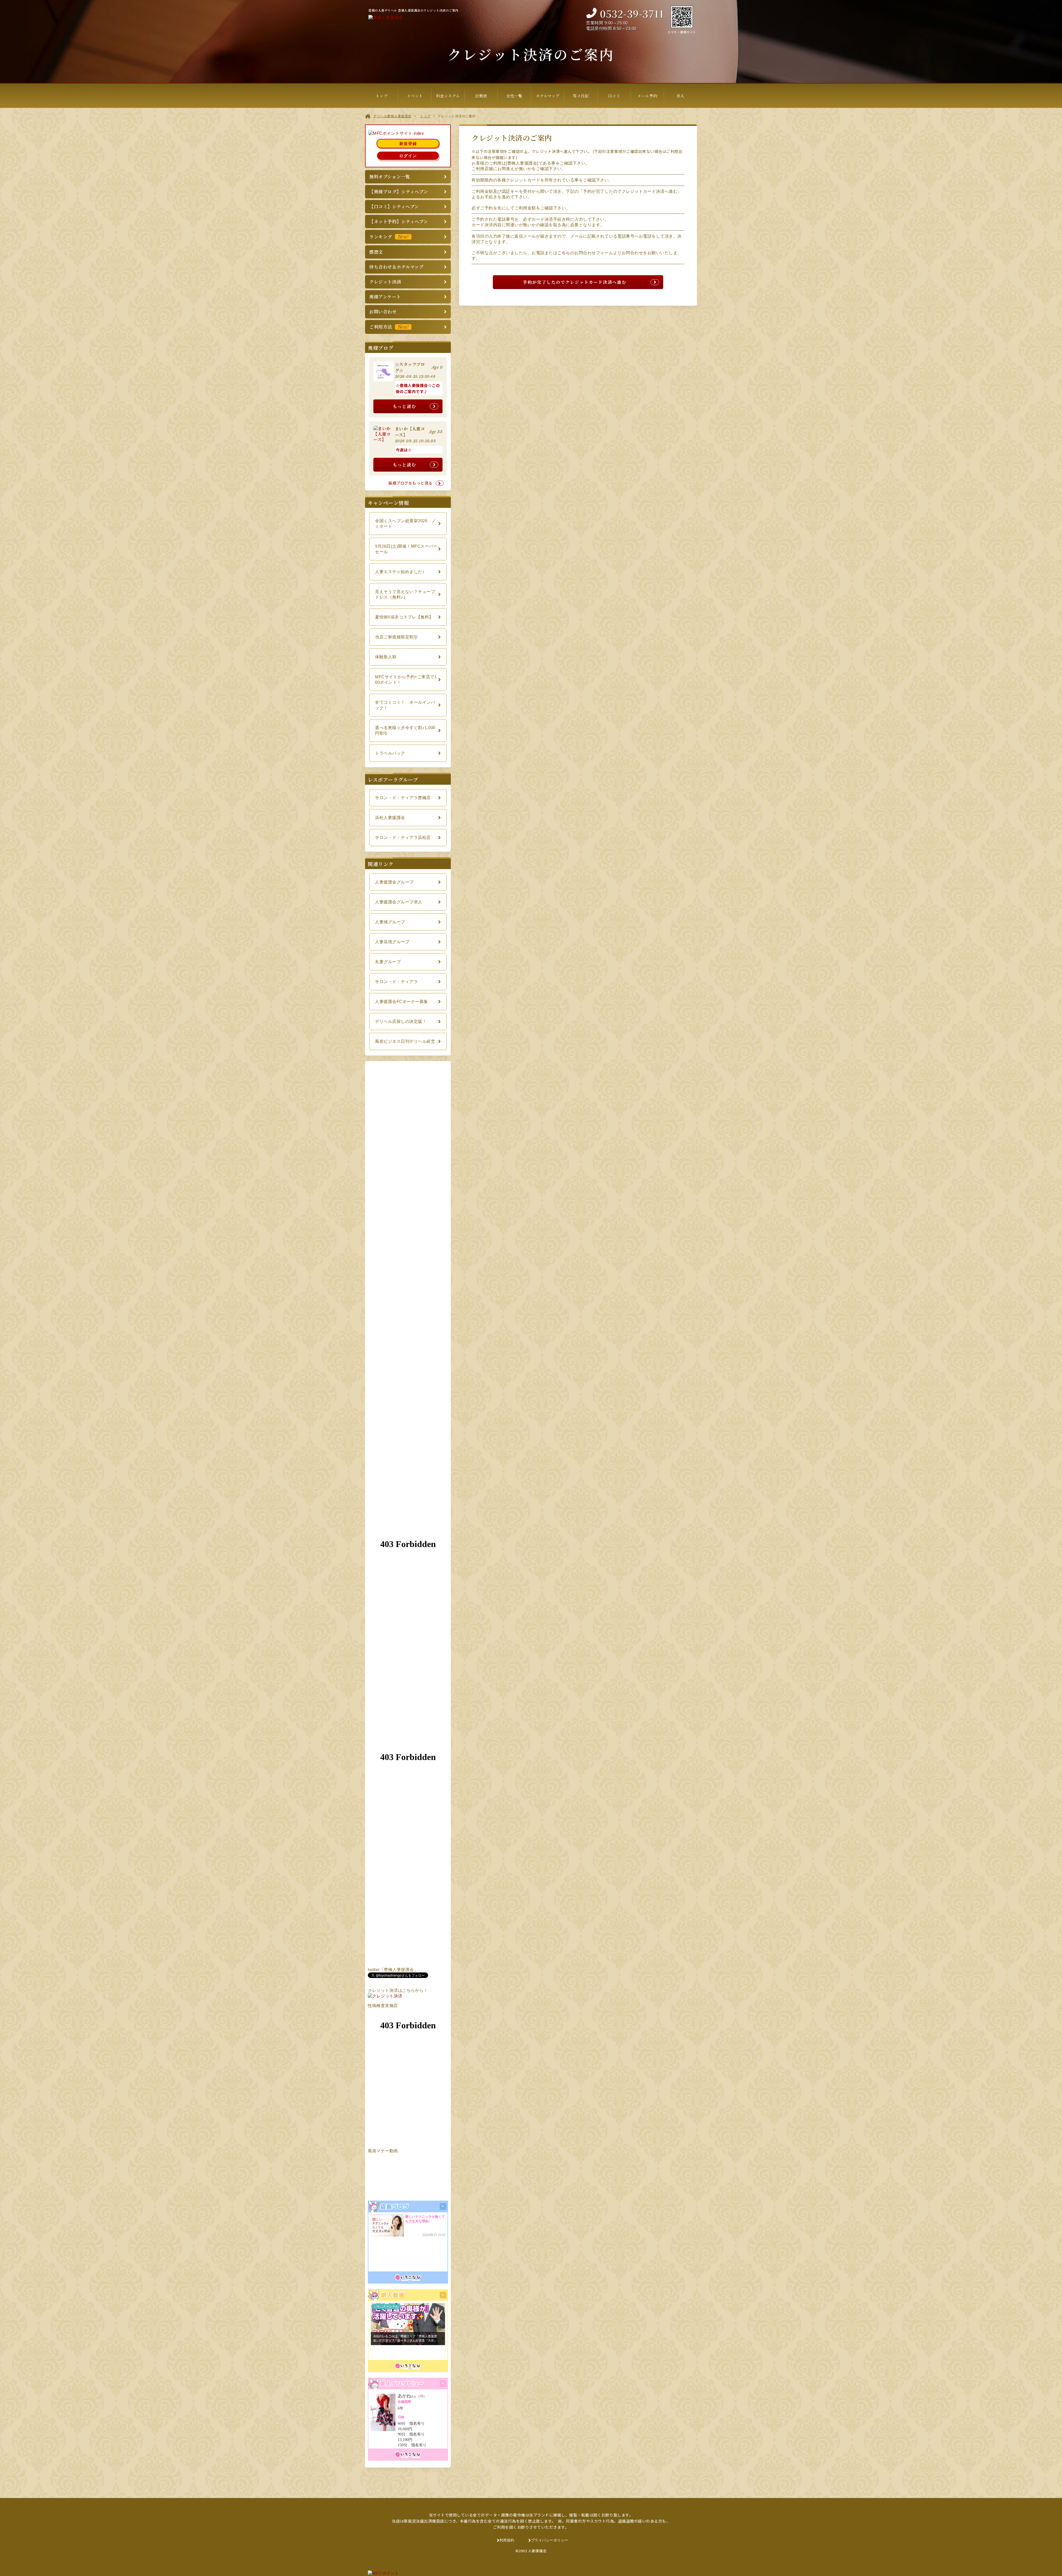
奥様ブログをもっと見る (410, 483)
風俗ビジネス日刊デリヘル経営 (405, 1041)
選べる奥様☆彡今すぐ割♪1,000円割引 (405, 730)
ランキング (389, 237)
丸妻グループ (388, 962)
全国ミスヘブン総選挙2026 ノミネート (405, 523)
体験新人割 (386, 657)
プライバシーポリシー (550, 2540)
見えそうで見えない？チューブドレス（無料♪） (405, 594)
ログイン (408, 156)
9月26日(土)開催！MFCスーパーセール (406, 549)
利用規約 (507, 2540)
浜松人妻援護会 (390, 817)
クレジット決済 (385, 282)
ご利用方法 (389, 327)
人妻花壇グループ (392, 942)
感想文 (376, 252)
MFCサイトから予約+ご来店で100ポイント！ (406, 679)
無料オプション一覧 (390, 177)
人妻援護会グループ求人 (399, 902)
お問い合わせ (383, 312)
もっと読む (404, 406)
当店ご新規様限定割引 (396, 637)
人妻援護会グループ (394, 882)
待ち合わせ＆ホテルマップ (396, 267)
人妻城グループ (390, 922)
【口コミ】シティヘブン (394, 206)
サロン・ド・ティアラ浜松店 (403, 837)
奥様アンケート (385, 297)
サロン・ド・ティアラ (396, 982)
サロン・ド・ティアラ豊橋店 (403, 798)
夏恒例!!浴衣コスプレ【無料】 (404, 617)
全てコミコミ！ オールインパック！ (405, 705)
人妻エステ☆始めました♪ (400, 572)
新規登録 (408, 144)
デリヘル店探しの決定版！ (401, 1021)
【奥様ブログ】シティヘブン (399, 192)
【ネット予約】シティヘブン (399, 221)
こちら (564, 253)
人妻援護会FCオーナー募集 (402, 1001)
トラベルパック (390, 753)
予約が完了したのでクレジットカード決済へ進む (575, 282)
